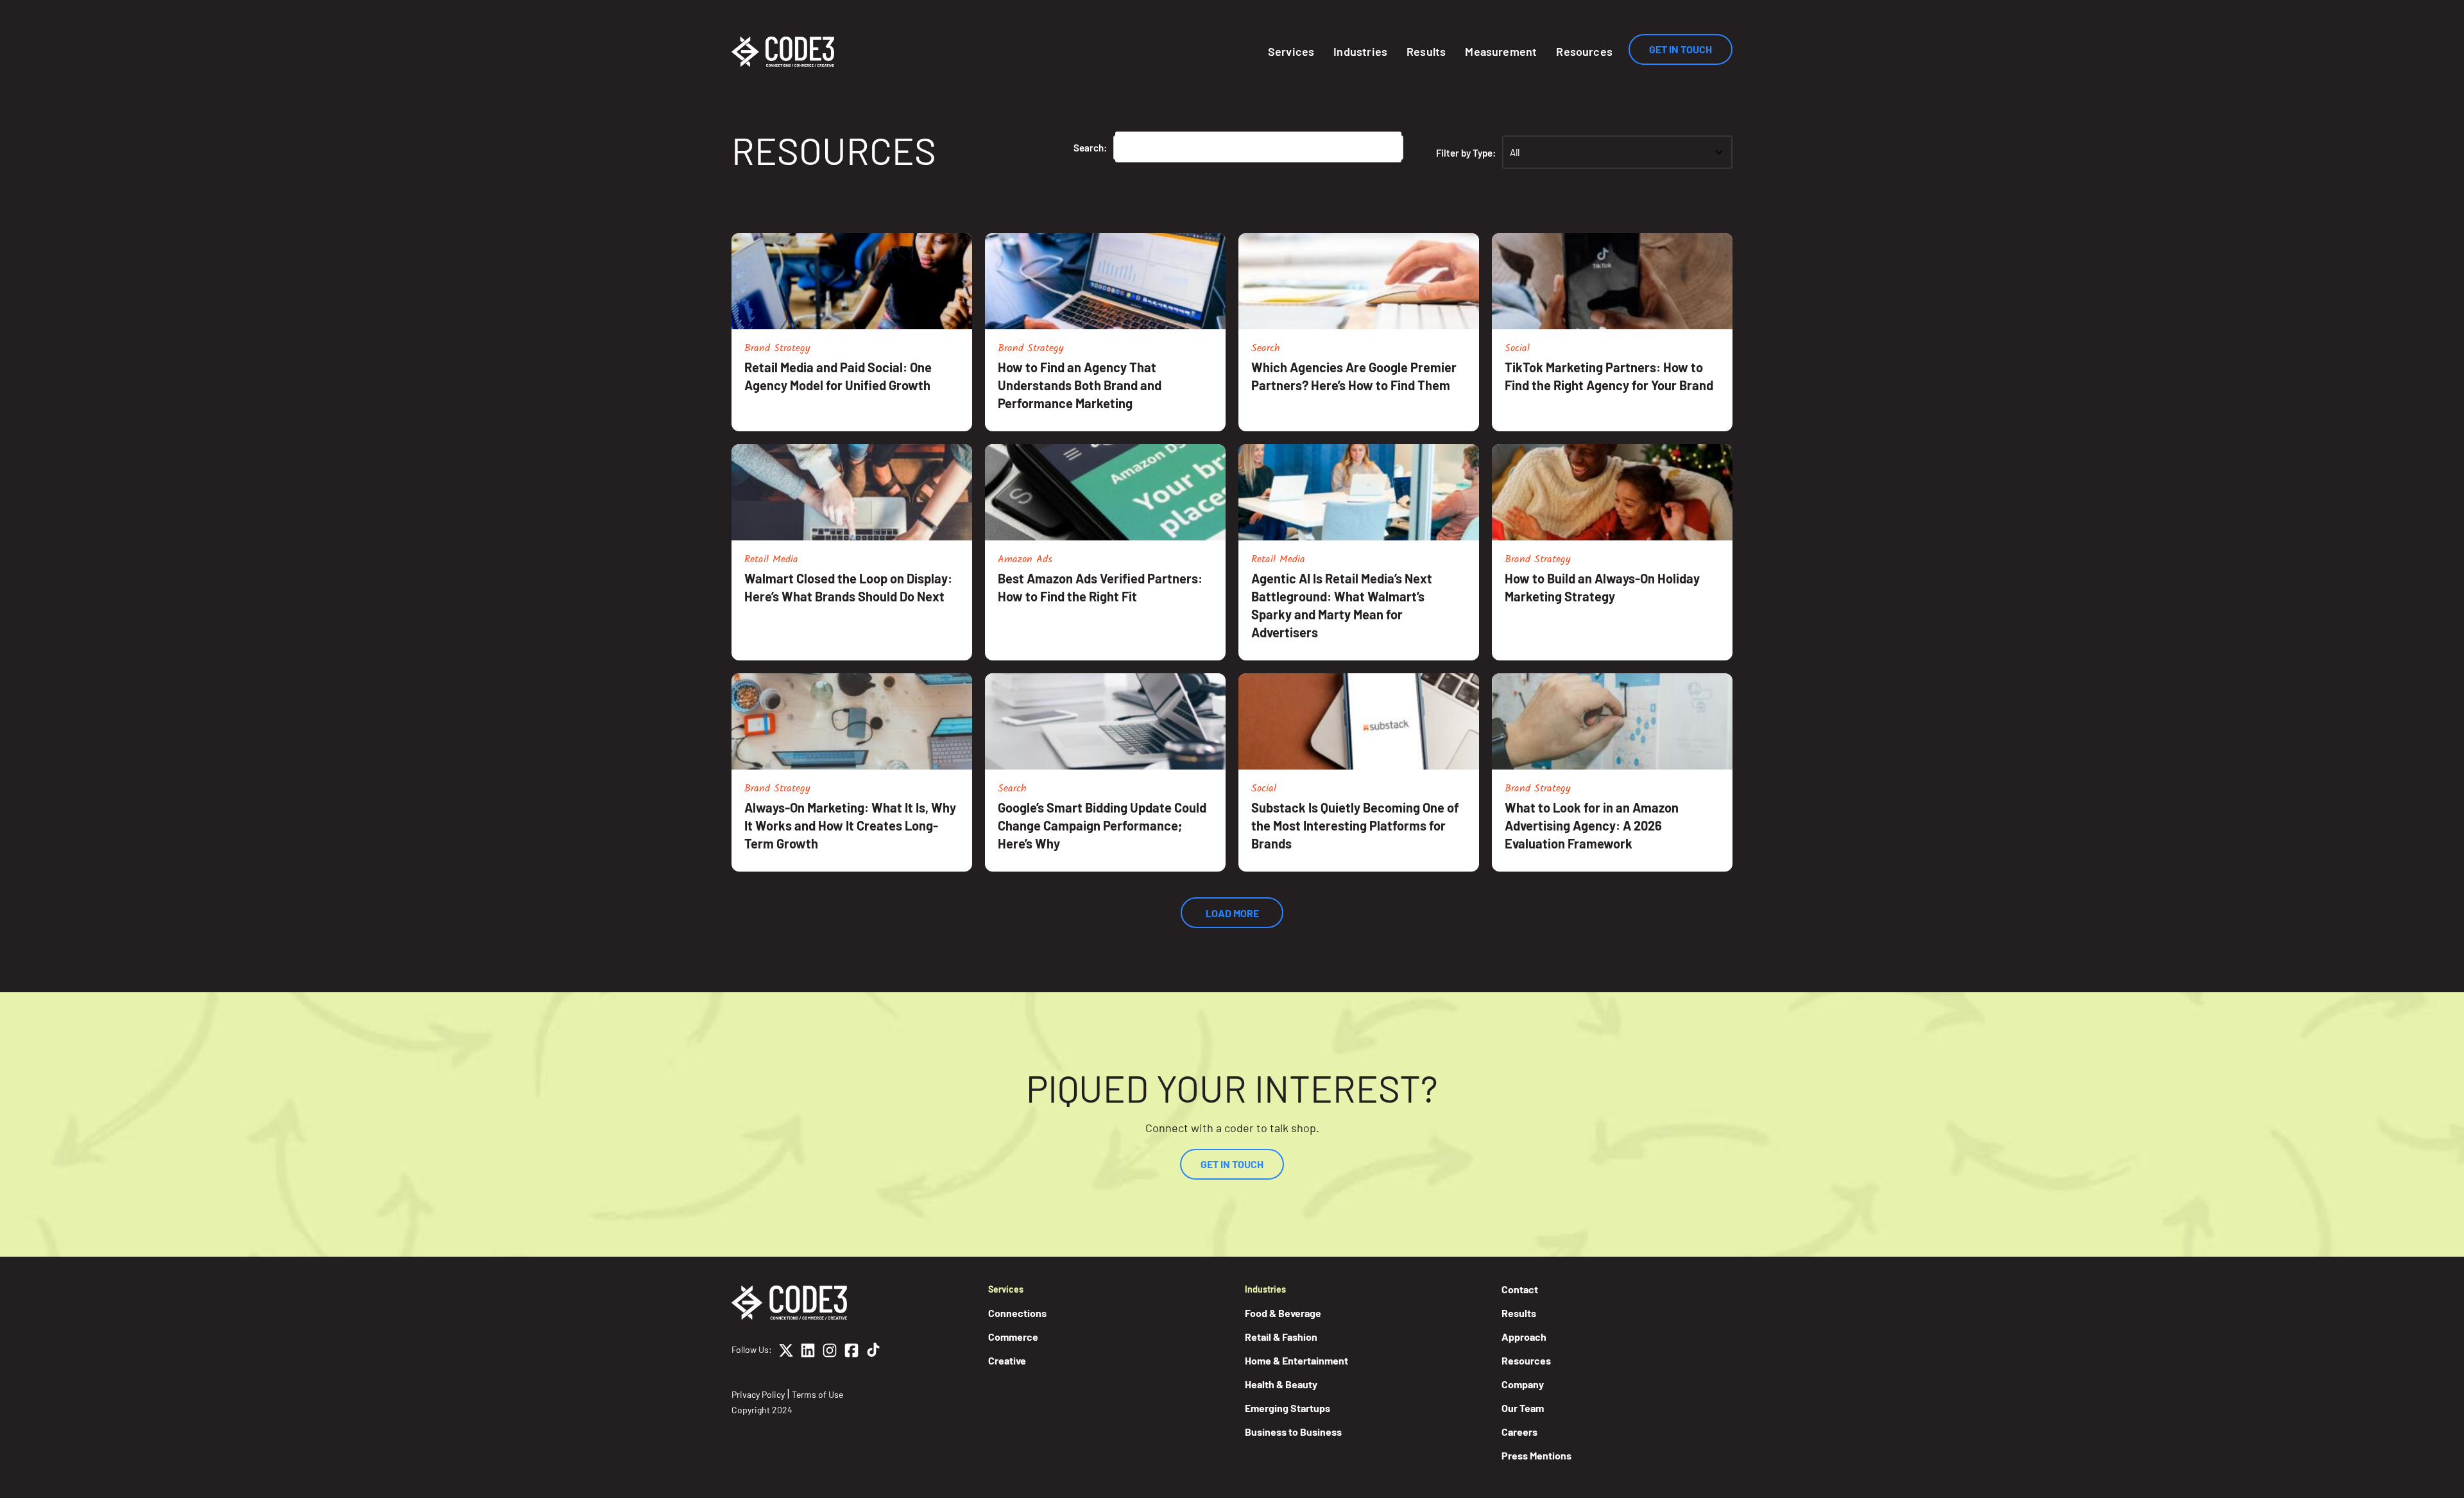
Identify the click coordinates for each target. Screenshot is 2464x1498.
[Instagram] (830, 1352)
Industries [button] (1360, 51)
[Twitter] (786, 1352)
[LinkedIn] (808, 1352)
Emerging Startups (1288, 1408)
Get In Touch (1681, 49)
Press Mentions (1536, 1455)
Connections (1017, 1313)
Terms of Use (817, 1394)
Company (1523, 1384)
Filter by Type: (1466, 153)
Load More (1232, 913)
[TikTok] (873, 1352)
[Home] (783, 52)
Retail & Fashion (1281, 1337)
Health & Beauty (1281, 1384)
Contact (1520, 1289)
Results (1426, 51)
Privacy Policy (758, 1394)
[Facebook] (851, 1352)
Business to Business (1293, 1432)
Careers (1519, 1432)
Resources (1584, 51)
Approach (1524, 1337)
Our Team (1523, 1408)
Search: (1090, 148)
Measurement (1501, 51)
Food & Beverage (1283, 1313)
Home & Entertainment (1296, 1360)
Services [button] (1291, 51)
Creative (1007, 1360)
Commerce (1013, 1337)
